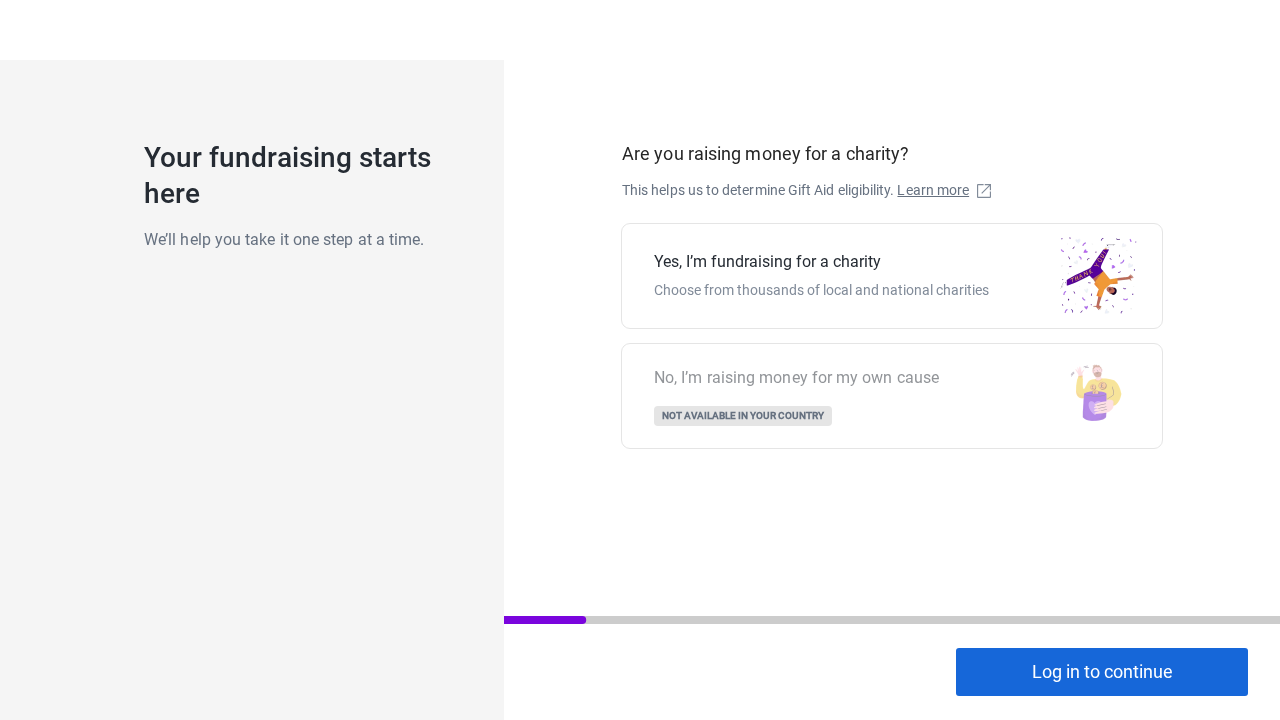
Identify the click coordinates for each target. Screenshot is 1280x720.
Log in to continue (1102, 671)
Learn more (933, 190)
